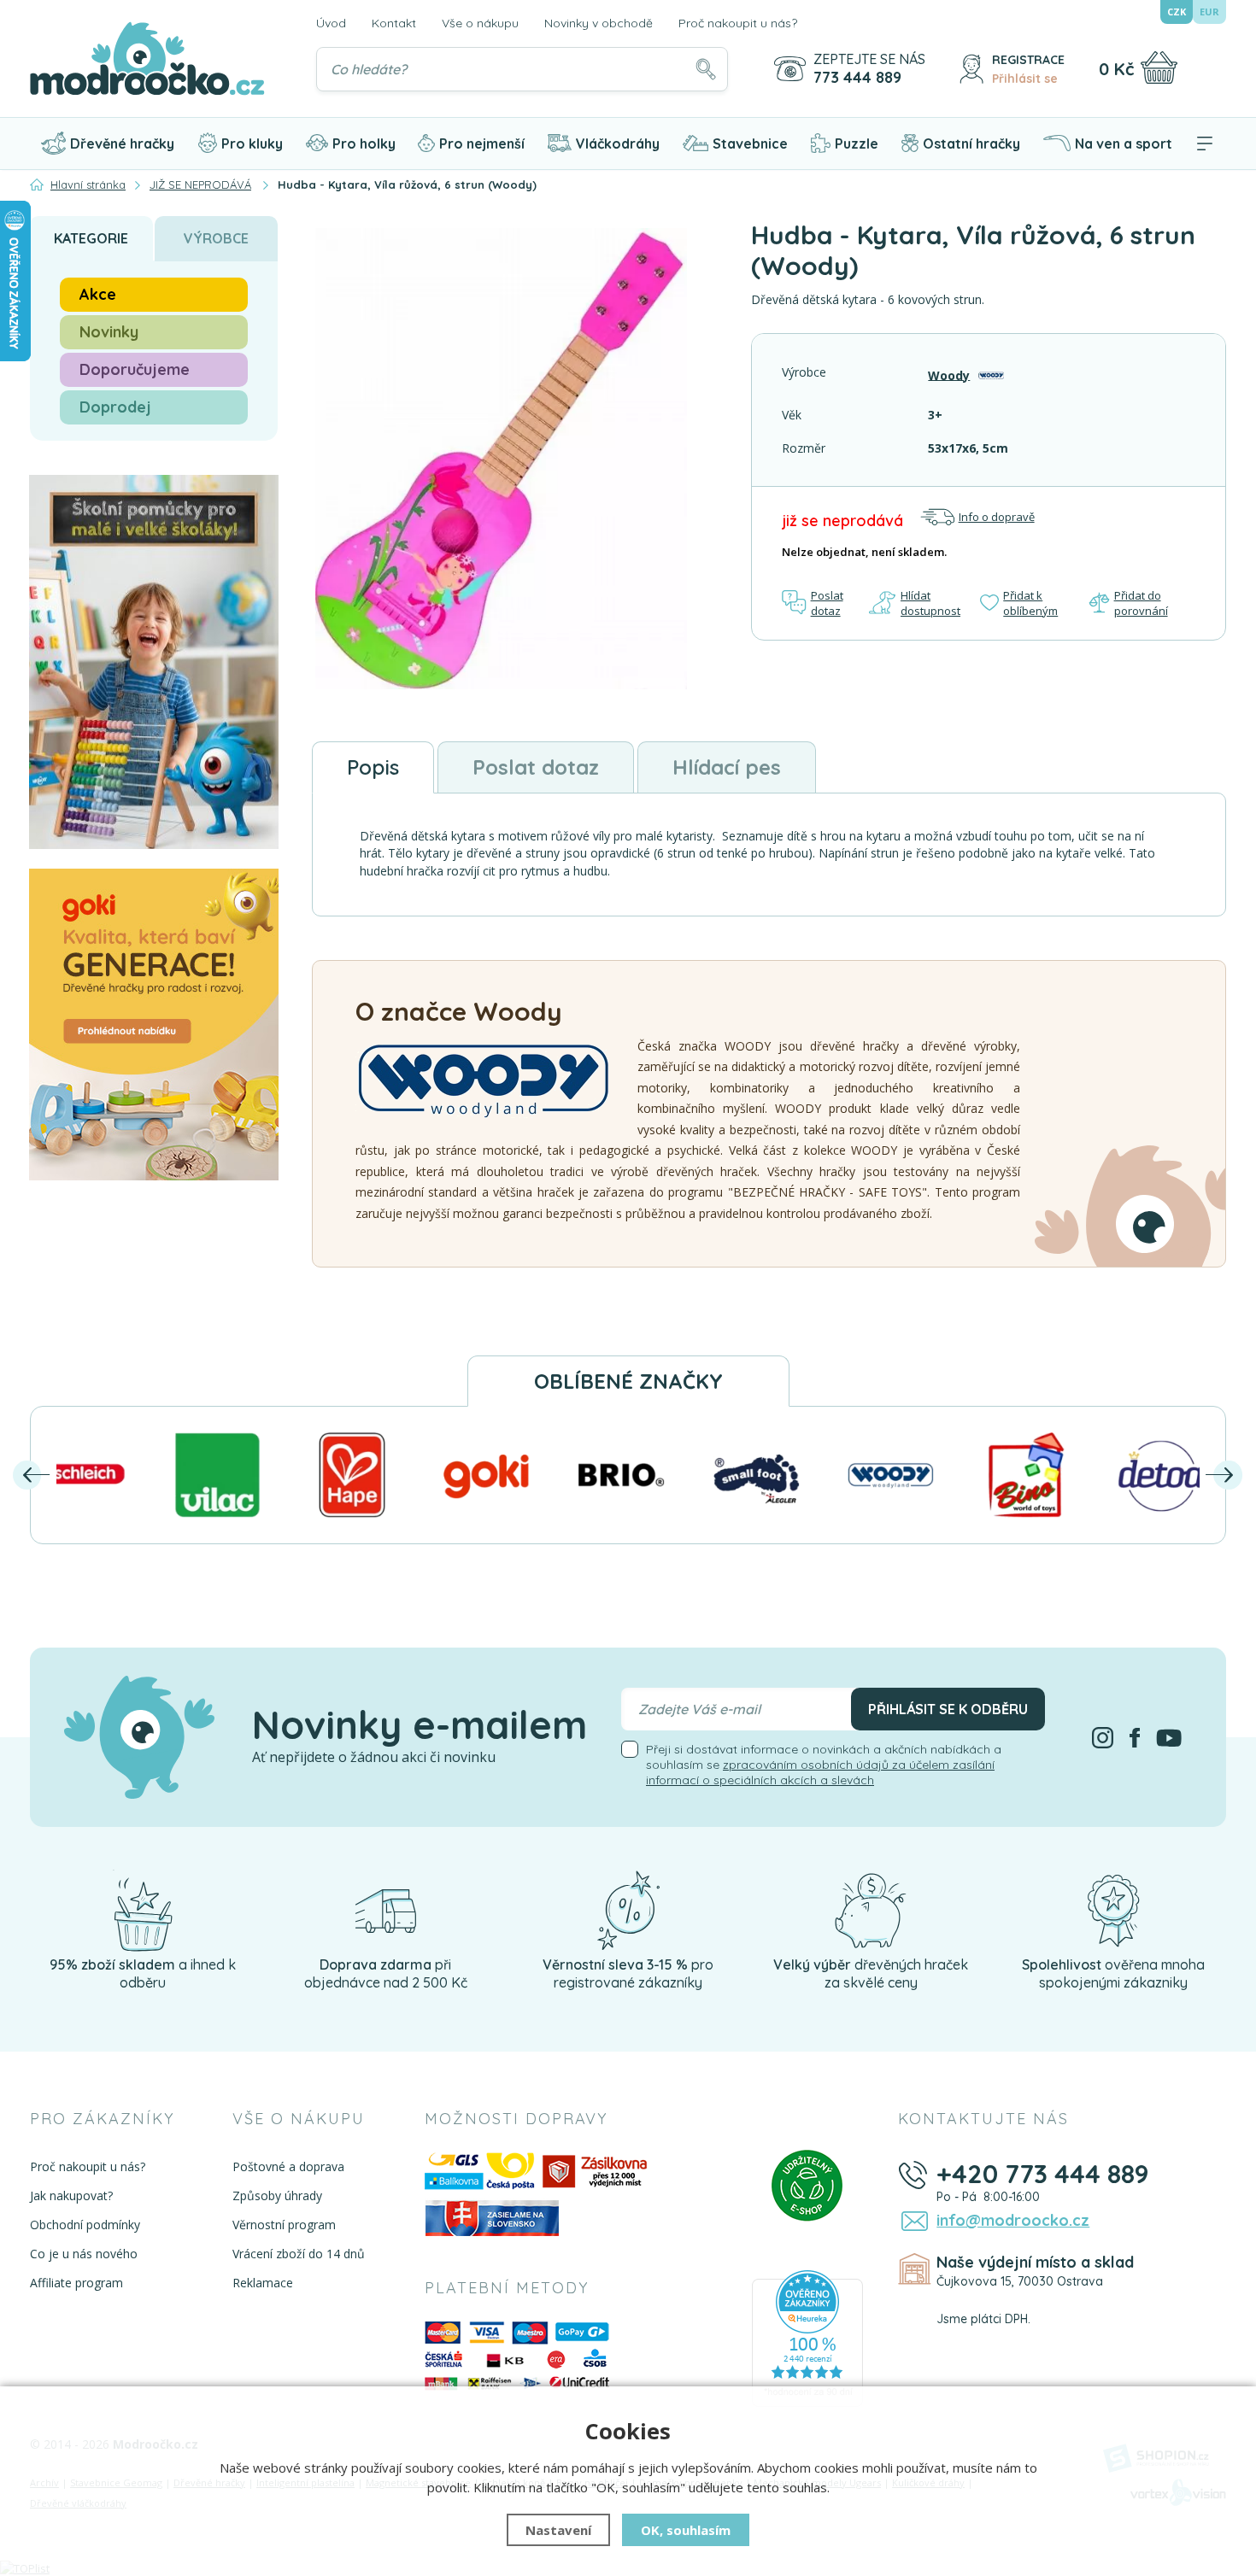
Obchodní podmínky (85, 2225)
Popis (373, 767)
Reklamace (263, 2283)
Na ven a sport (1124, 143)
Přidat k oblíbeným (1030, 603)
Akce (98, 294)
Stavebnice (750, 143)
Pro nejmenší (482, 143)
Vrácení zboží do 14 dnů (299, 2254)
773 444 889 (857, 78)
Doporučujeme (135, 369)
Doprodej (115, 407)
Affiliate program (76, 2283)
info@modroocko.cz (1013, 2220)
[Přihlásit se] (971, 69)
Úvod (331, 23)
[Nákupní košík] (1159, 67)
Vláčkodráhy (618, 143)
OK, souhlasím (686, 2530)
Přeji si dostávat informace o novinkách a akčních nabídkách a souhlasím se (824, 1765)
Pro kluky (252, 143)
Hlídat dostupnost (930, 603)
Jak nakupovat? (71, 2195)
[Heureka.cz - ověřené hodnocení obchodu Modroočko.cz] (807, 2338)
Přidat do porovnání (1141, 603)
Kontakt (394, 23)
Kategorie (91, 238)
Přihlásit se (1025, 79)
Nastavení (558, 2530)
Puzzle (857, 143)
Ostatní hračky (971, 143)
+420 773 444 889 (1043, 2174)
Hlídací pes (727, 767)
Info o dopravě (997, 517)
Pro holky (364, 143)
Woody (949, 375)
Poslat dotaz (827, 603)
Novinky (109, 332)
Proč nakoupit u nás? (738, 23)
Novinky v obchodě (599, 23)
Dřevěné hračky (122, 143)
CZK (1177, 12)
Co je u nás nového (84, 2254)
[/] (143, 1910)
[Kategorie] (1205, 143)
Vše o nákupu (480, 23)
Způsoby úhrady (277, 2195)
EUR (1209, 12)
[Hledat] (706, 69)
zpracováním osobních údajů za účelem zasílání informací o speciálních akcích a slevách (820, 1772)
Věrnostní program (284, 2225)
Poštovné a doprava (288, 2166)
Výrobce (216, 238)
